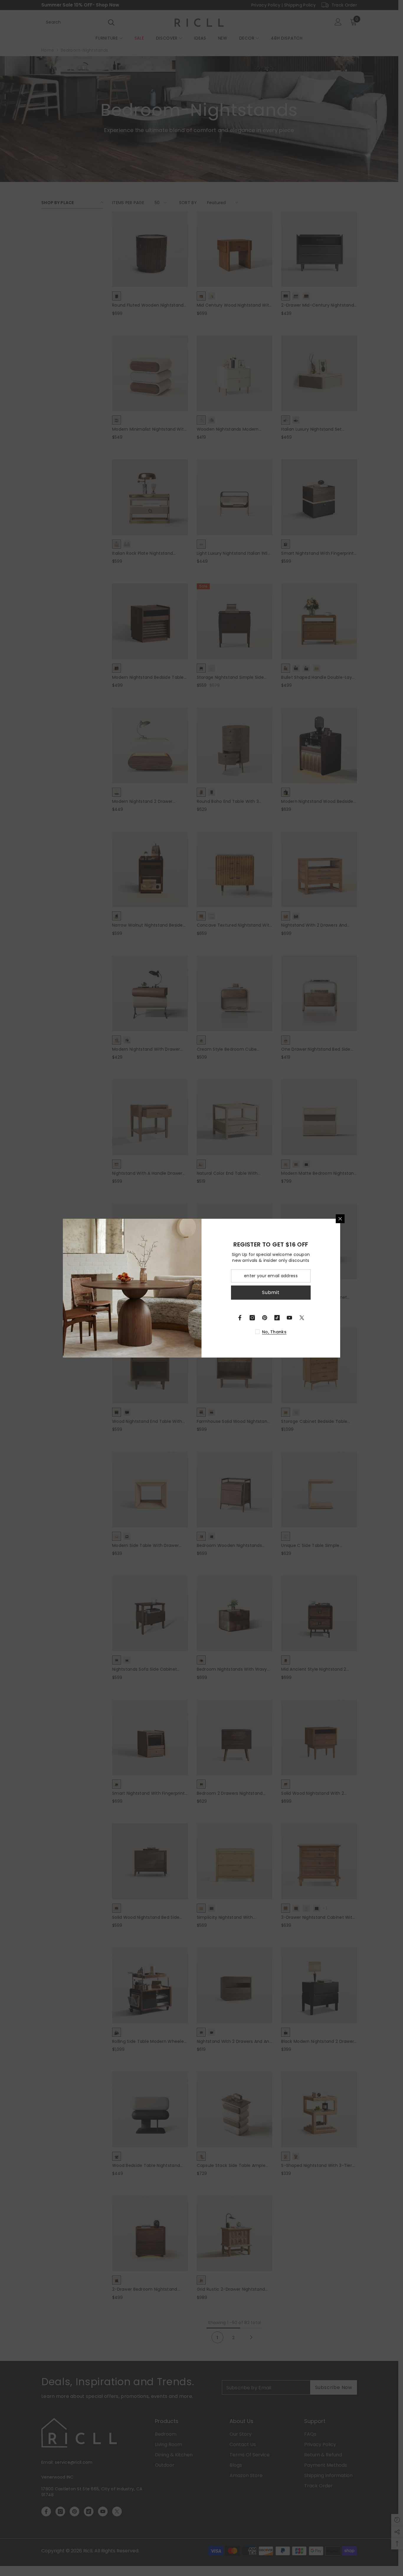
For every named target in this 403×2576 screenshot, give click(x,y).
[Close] (340, 1219)
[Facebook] (240, 1318)
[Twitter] (302, 1318)
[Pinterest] (265, 1318)
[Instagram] (252, 1318)
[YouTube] (289, 1318)
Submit (271, 1292)
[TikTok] (277, 1318)
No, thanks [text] (274, 1332)
